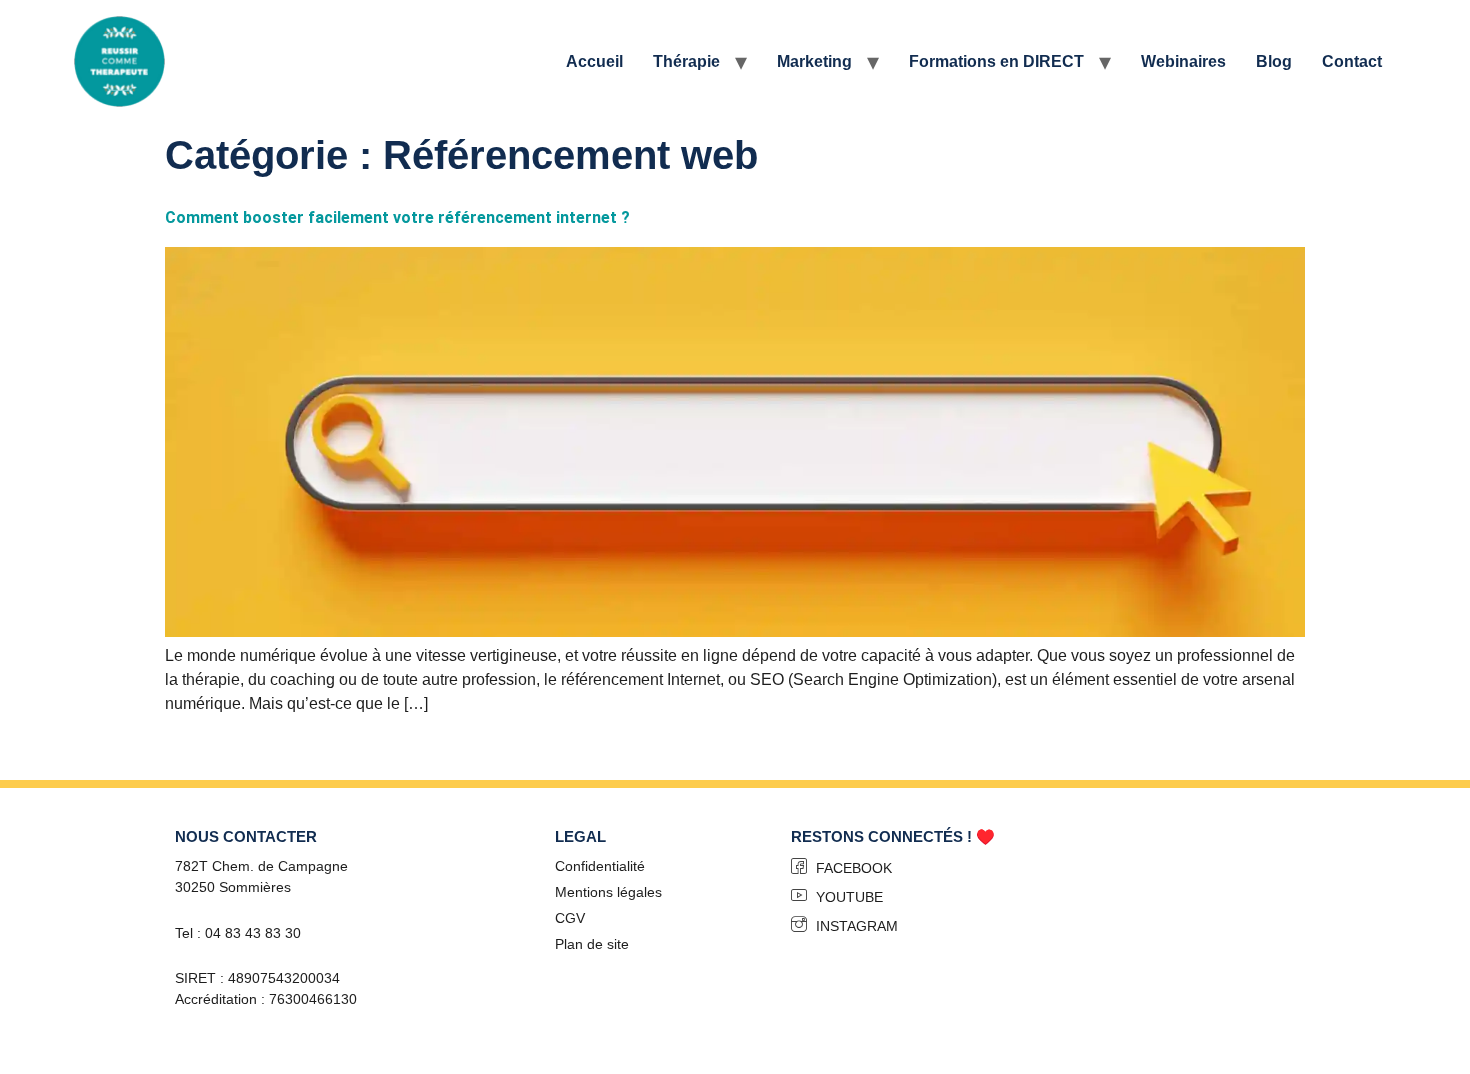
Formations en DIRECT (996, 61)
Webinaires (1183, 61)
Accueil (594, 61)
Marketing (814, 61)
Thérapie (686, 61)
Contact (1352, 61)
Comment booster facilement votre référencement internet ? (397, 217)
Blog (1274, 61)
